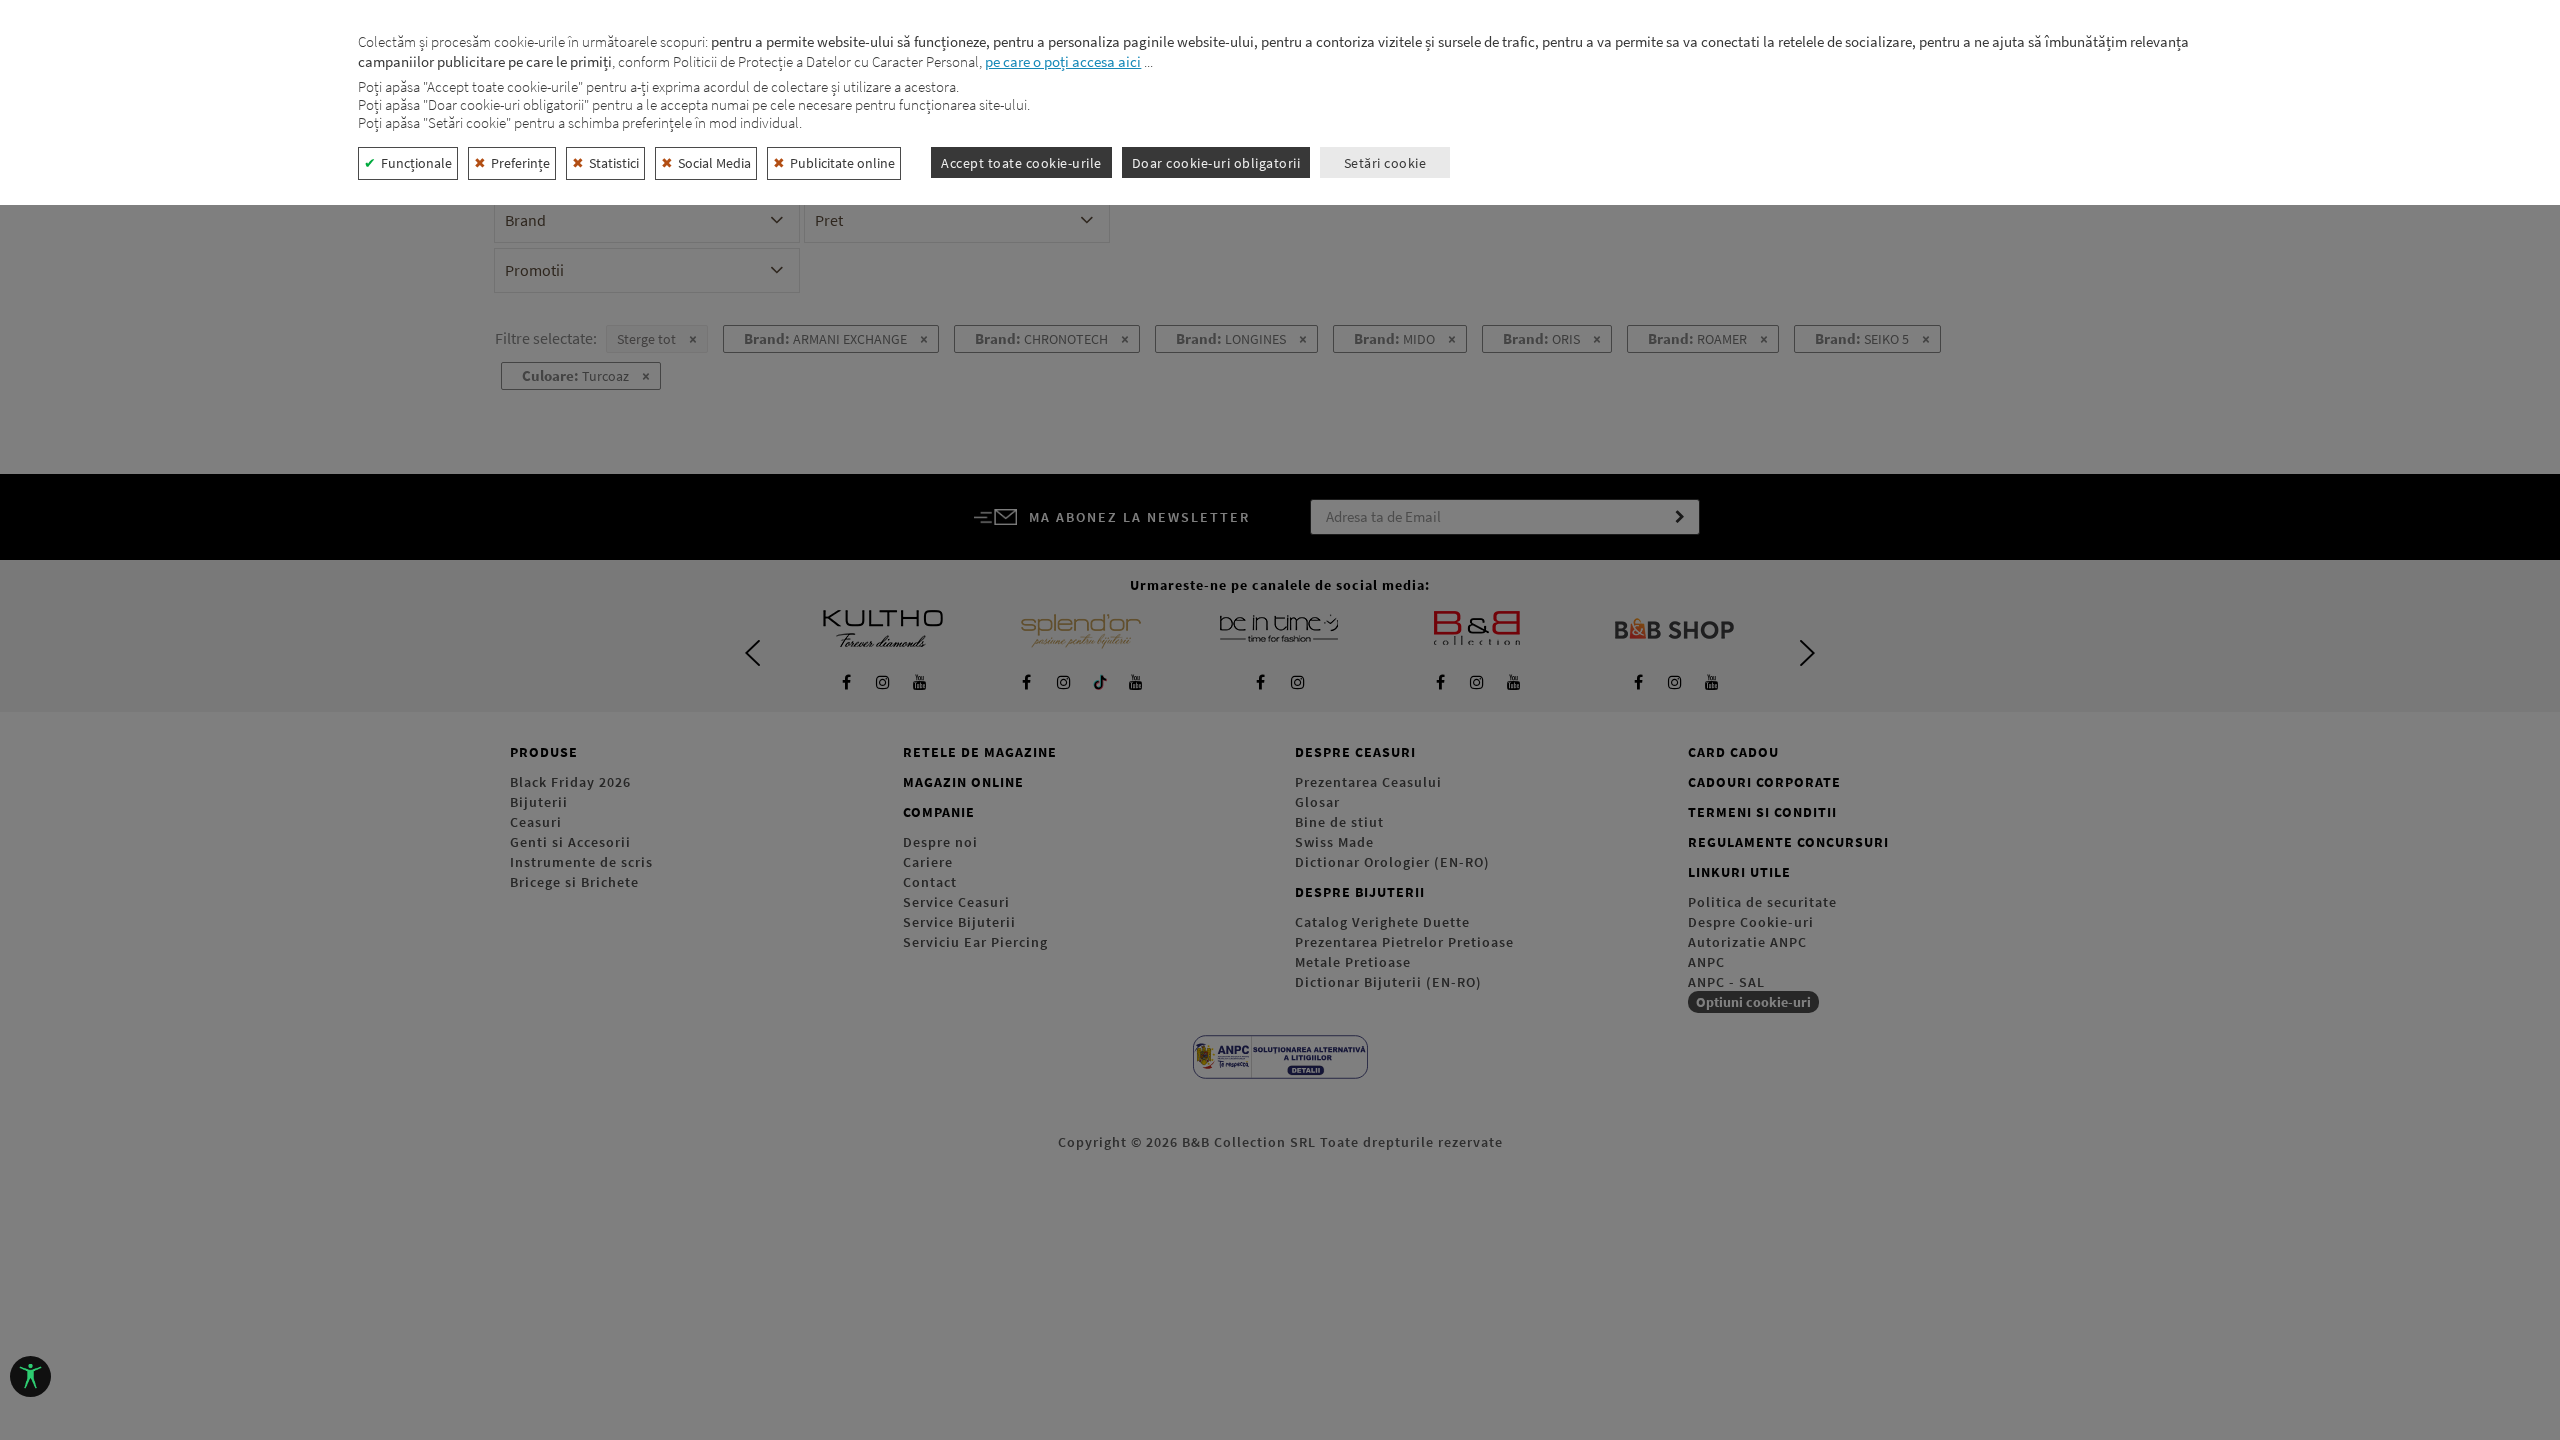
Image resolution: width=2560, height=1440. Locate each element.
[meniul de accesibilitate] (30, 1376)
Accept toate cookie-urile (1021, 163)
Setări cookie (1385, 163)
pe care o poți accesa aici (1063, 61)
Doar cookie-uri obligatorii (1216, 163)
